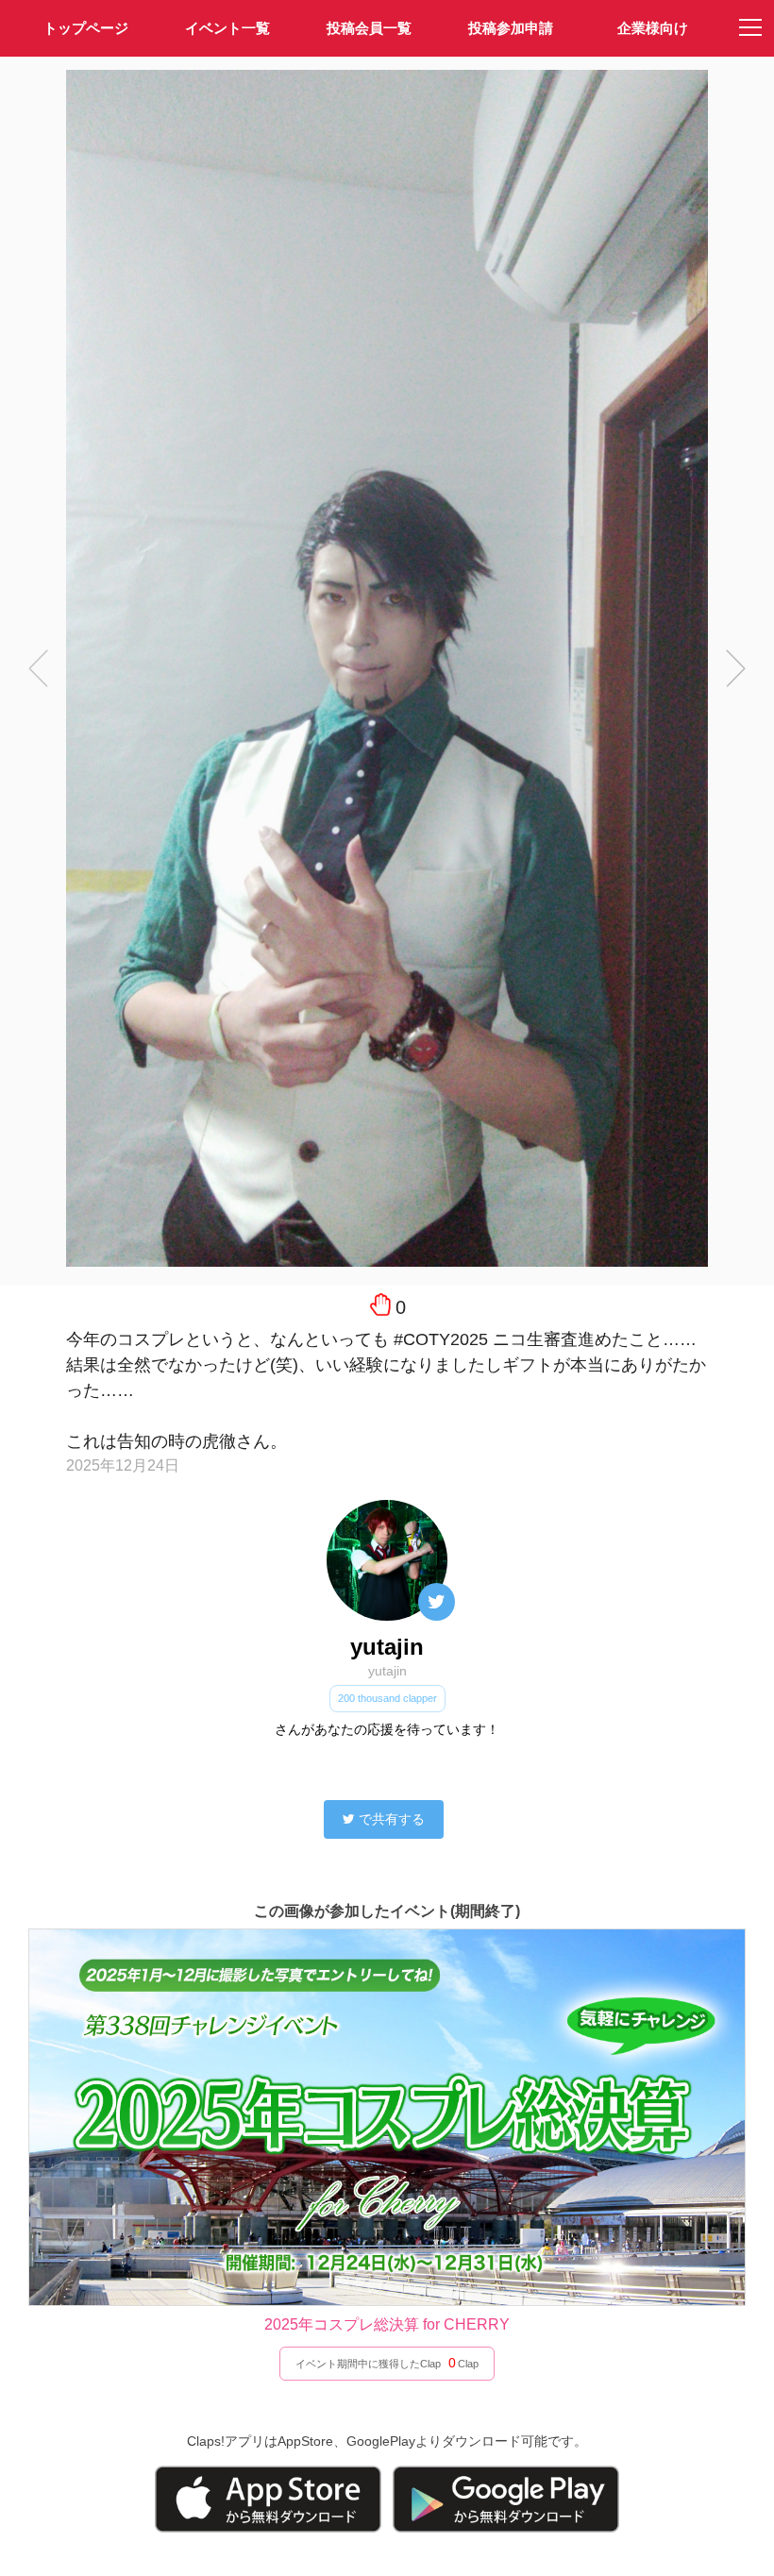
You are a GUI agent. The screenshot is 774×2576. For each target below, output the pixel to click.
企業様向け (653, 28)
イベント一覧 (227, 28)
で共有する (392, 1819)
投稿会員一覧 (369, 28)
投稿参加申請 (511, 28)
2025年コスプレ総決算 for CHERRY (387, 2324)
